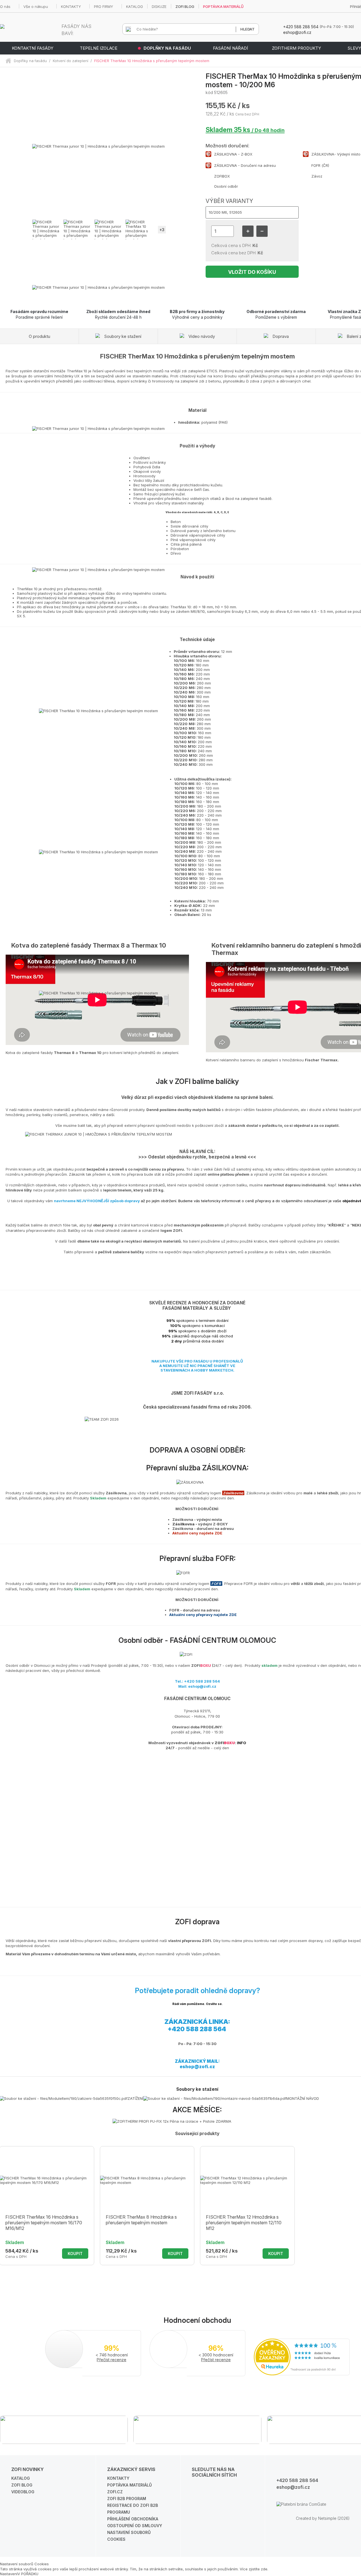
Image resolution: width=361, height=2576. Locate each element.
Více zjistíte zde (254, 2569)
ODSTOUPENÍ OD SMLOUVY (135, 2526)
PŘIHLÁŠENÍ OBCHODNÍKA (133, 2519)
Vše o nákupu (36, 6)
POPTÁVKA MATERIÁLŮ (223, 6)
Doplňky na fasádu (30, 61)
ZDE (218, 1533)
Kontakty (118, 2478)
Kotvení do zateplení (71, 61)
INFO (242, 1743)
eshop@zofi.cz (197, 2067)
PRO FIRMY (104, 6)
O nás (5, 6)
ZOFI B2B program (127, 2499)
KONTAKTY (71, 6)
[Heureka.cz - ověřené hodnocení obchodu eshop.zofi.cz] (302, 2374)
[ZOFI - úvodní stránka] (10, 61)
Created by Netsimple (316, 2518)
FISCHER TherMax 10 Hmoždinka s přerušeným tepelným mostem (152, 61)
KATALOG (135, 6)
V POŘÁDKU (28, 2574)
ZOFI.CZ (115, 2492)
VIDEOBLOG (23, 2492)
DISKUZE (159, 6)
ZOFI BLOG (185, 6)
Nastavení (9, 2574)
